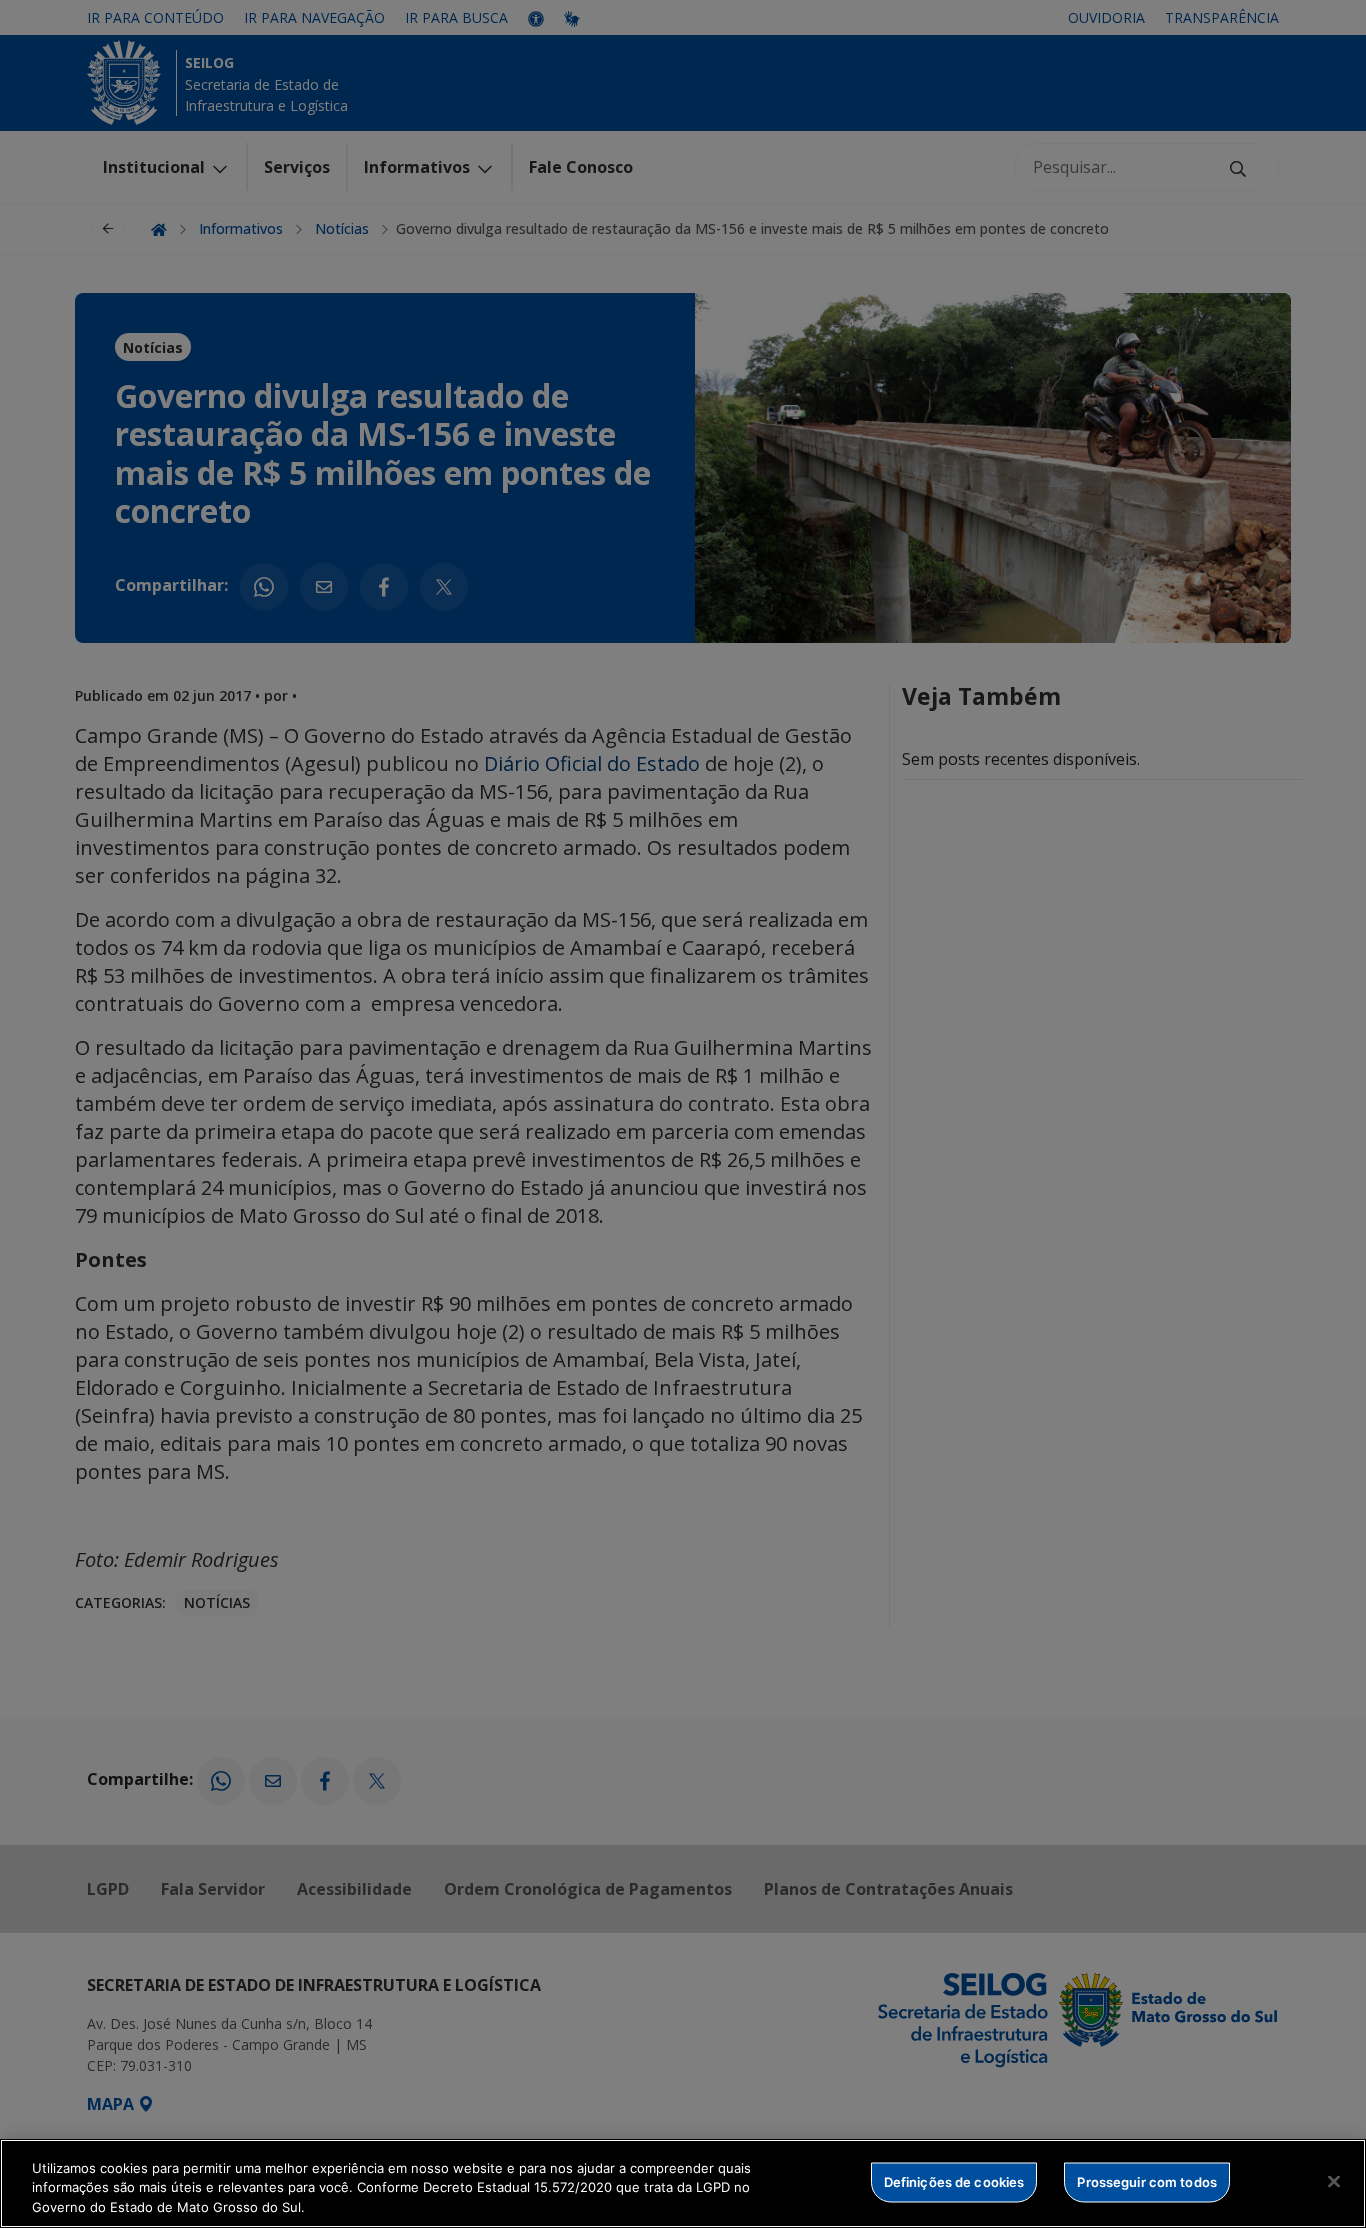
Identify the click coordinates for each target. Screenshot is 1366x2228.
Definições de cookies (954, 2181)
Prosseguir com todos (1147, 2181)
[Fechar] (1334, 2181)
